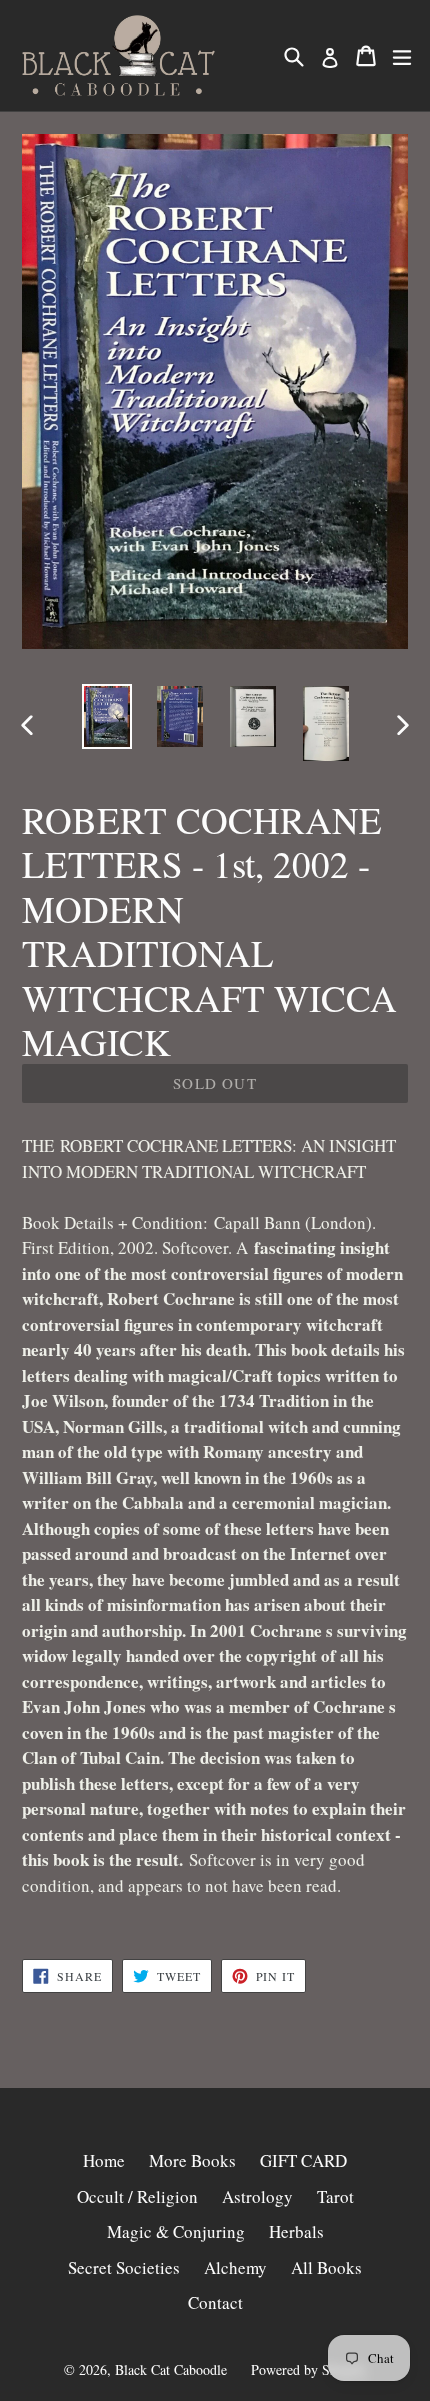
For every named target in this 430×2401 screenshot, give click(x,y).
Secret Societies (124, 2267)
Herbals (296, 2231)
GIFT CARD (303, 2160)
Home (104, 2160)
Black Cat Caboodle (171, 2369)
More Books (192, 2160)
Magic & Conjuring (176, 2231)
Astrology (257, 2196)
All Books (326, 2267)
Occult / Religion (137, 2196)
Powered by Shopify (309, 2369)
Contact (215, 2302)
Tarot (335, 2196)
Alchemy (235, 2267)
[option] (106, 716)
